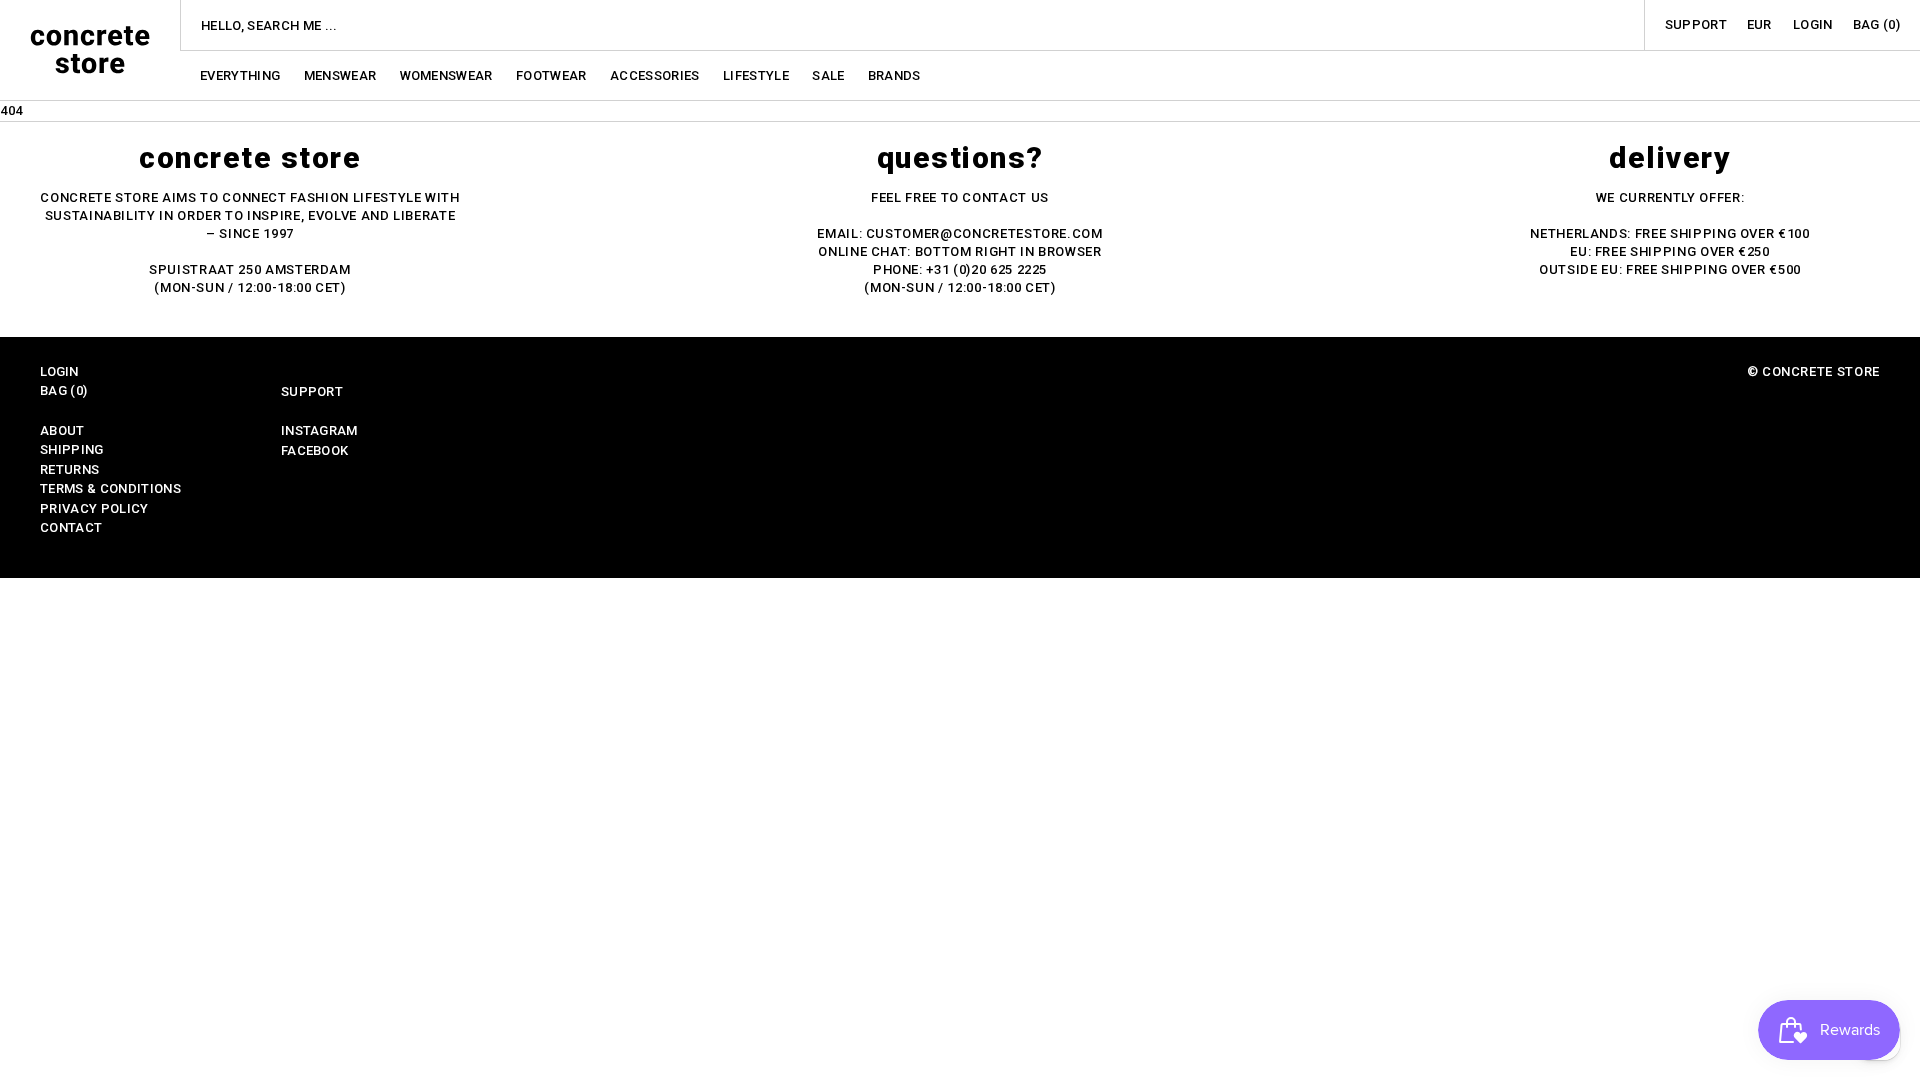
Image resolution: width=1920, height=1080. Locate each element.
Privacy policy (94, 508)
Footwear (553, 75)
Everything (242, 75)
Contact (71, 527)
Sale (830, 75)
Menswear (342, 75)
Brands (894, 75)
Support (1696, 24)
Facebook (315, 450)
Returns (69, 469)
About (62, 430)
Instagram (319, 430)
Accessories (656, 75)
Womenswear (448, 75)
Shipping (72, 449)
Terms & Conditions (110, 488)
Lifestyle (757, 75)
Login (1813, 24)
